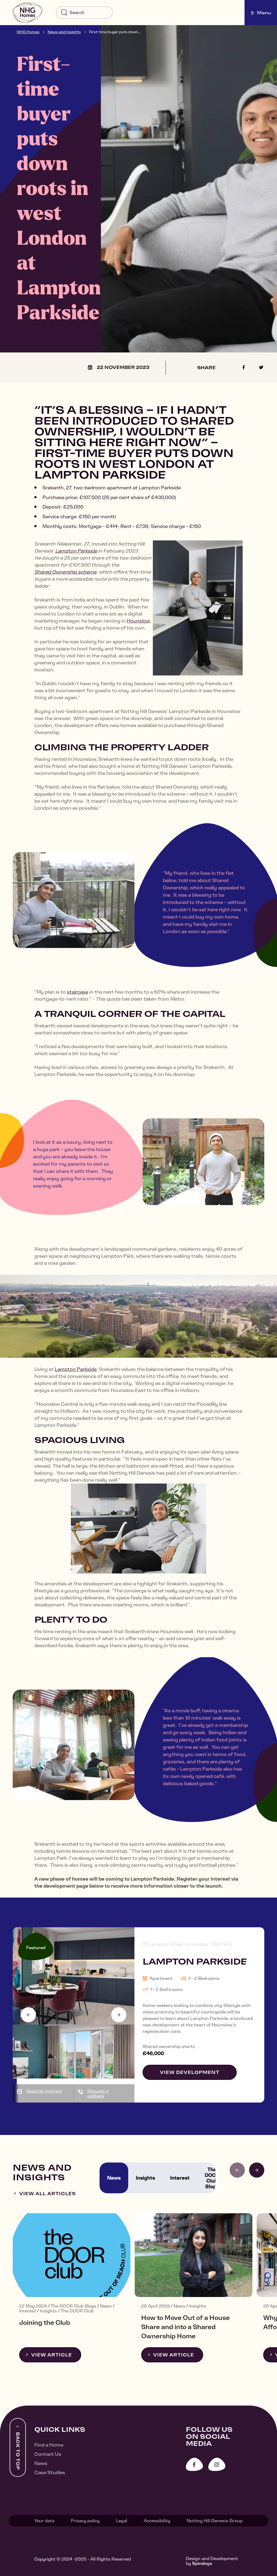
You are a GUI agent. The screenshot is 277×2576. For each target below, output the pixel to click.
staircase (78, 992)
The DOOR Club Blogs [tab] (212, 2178)
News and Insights (64, 32)
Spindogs (202, 2563)
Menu (264, 13)
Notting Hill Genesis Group (215, 2521)
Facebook (244, 367)
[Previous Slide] (28, 2015)
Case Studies (50, 2472)
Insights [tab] (145, 2178)
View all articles (47, 2194)
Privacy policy (85, 2521)
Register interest (44, 2091)
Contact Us (48, 2454)
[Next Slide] (119, 2015)
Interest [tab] (180, 2178)
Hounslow (138, 621)
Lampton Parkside (76, 551)
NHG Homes (28, 32)
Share (206, 368)
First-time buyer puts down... (115, 32)
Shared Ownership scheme (65, 572)
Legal (122, 2521)
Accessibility (157, 2521)
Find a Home (49, 2445)
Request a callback (98, 2093)
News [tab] (114, 2178)
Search (64, 13)
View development (190, 2072)
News (41, 2463)
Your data (44, 2521)
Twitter (261, 367)
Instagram (217, 2464)
